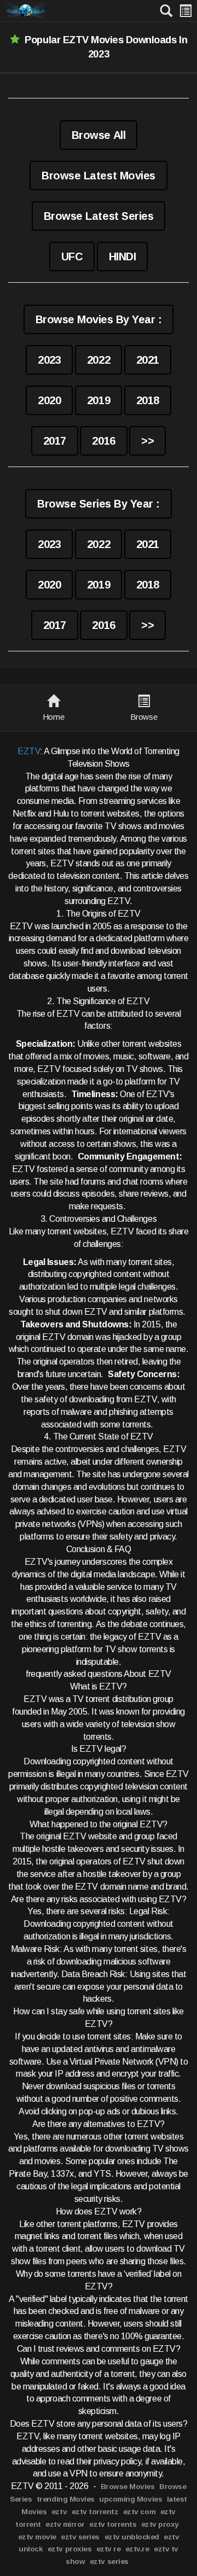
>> (147, 441)
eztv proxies (69, 2549)
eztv (59, 2512)
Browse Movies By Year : (99, 319)
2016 (103, 441)
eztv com (139, 2512)
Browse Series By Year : (99, 504)
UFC (72, 257)
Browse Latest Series (99, 216)
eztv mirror (65, 2524)
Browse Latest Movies (98, 176)
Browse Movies (128, 2487)
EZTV (29, 751)
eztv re (109, 2549)
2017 (55, 441)
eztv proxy (160, 2524)
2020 (49, 400)
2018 (148, 400)
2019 (99, 400)
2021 (148, 360)
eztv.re (137, 2549)
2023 (49, 360)
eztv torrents (113, 2524)
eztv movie (37, 2537)
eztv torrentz (95, 2512)
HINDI (123, 257)
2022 (99, 360)
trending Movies (66, 2499)
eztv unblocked (132, 2537)
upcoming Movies (131, 2499)
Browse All (99, 135)
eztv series (80, 2537)
